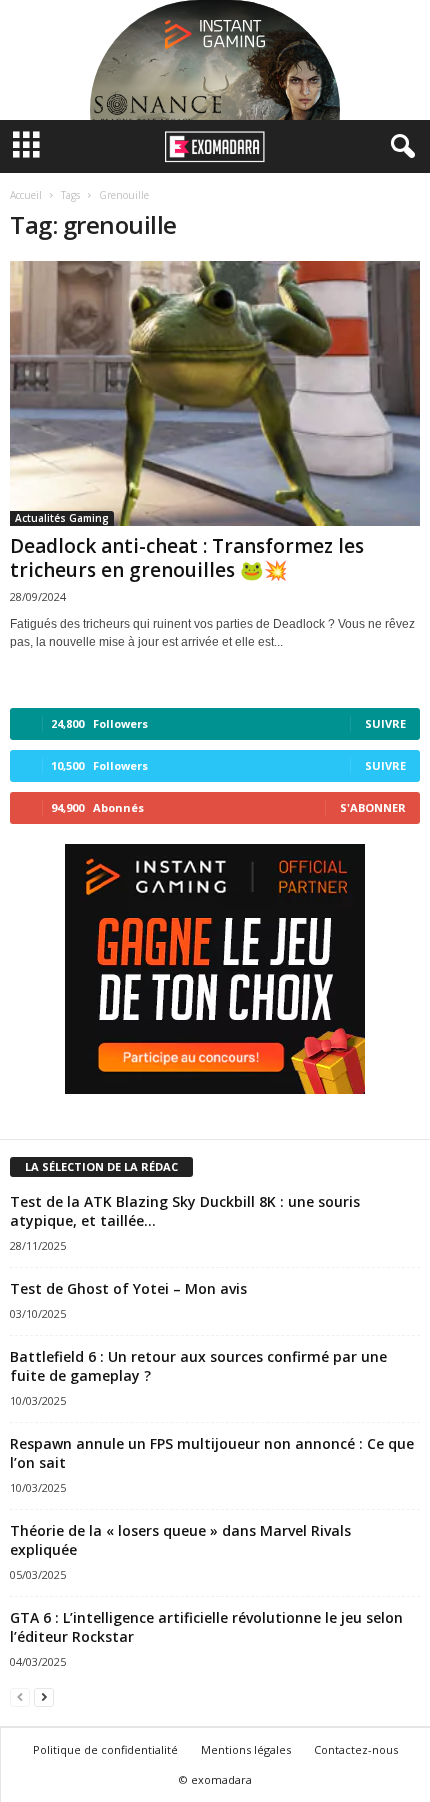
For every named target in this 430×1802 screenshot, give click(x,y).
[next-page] (44, 1696)
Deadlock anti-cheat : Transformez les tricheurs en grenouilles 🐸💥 (187, 558)
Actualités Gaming (62, 518)
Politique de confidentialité (105, 1749)
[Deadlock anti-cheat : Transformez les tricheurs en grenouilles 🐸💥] (215, 393)
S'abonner (373, 807)
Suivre (385, 723)
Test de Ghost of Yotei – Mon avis (128, 1288)
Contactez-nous (356, 1749)
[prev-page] (20, 1696)
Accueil (26, 195)
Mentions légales (246, 1749)
